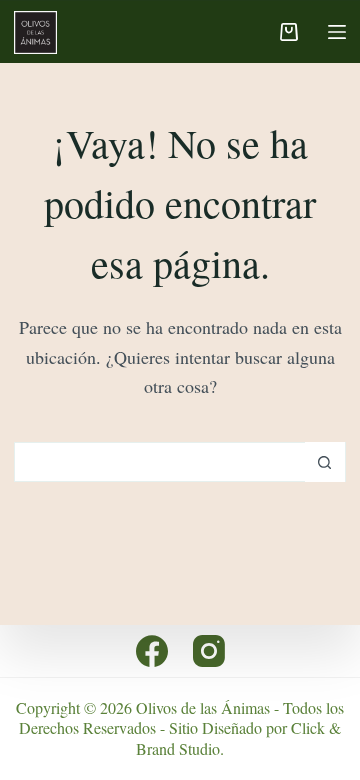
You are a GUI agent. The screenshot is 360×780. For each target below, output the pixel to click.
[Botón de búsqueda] (325, 462)
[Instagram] (209, 651)
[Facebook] (152, 651)
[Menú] (337, 32)
